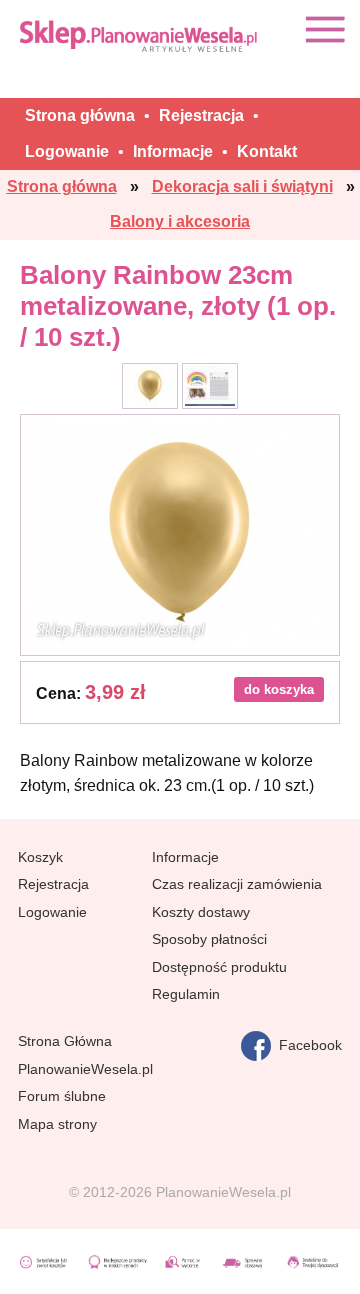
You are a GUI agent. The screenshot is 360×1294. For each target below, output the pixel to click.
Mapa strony (57, 1124)
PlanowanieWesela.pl (85, 1069)
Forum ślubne (62, 1096)
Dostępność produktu (219, 967)
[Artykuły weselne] (140, 35)
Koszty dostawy (201, 912)
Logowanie (52, 912)
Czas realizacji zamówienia (237, 884)
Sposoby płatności (209, 939)
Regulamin (186, 994)
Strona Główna (65, 1041)
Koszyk (40, 857)
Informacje (185, 857)
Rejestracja (53, 884)
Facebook (306, 1045)
